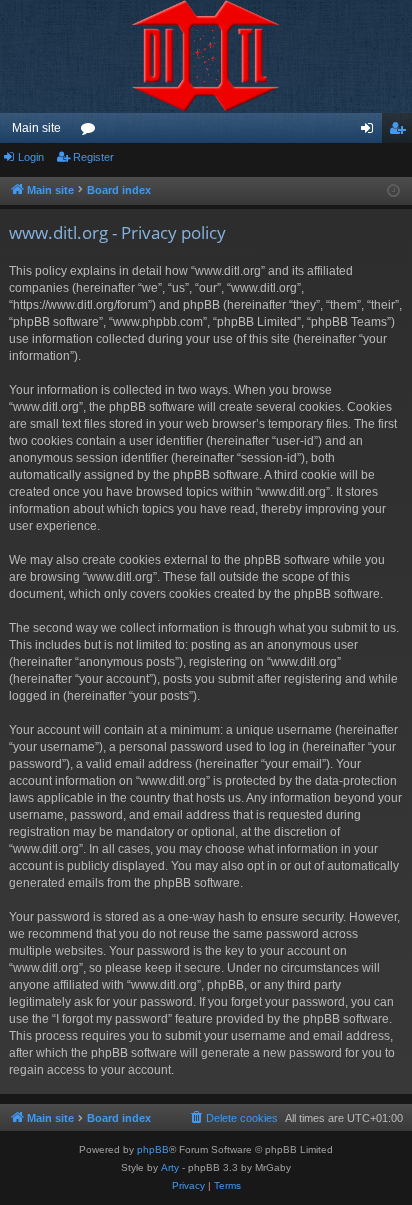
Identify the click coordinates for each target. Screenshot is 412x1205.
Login (31, 157)
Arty (170, 1167)
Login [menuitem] (371, 132)
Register (93, 157)
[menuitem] (233, 1118)
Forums (92, 132)
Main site (36, 128)
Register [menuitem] (401, 132)
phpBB (153, 1149)
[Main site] (206, 56)
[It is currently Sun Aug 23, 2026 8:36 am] (393, 191)
